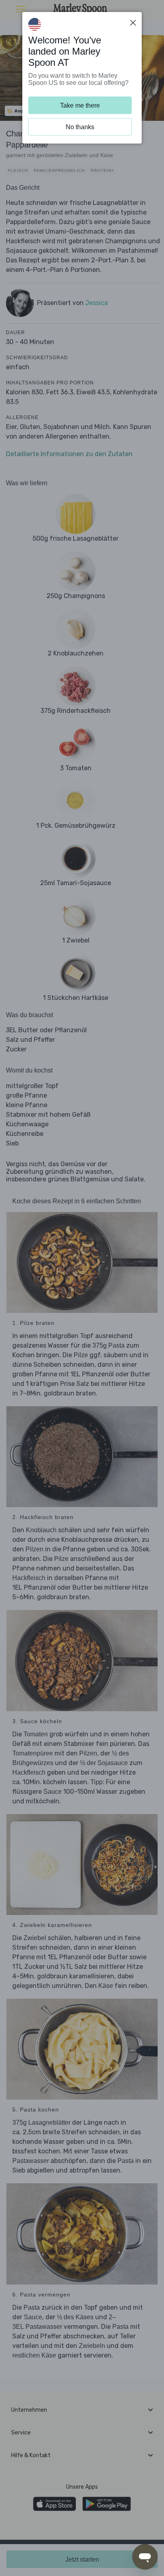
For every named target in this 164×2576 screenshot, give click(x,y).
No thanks (80, 127)
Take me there (80, 105)
